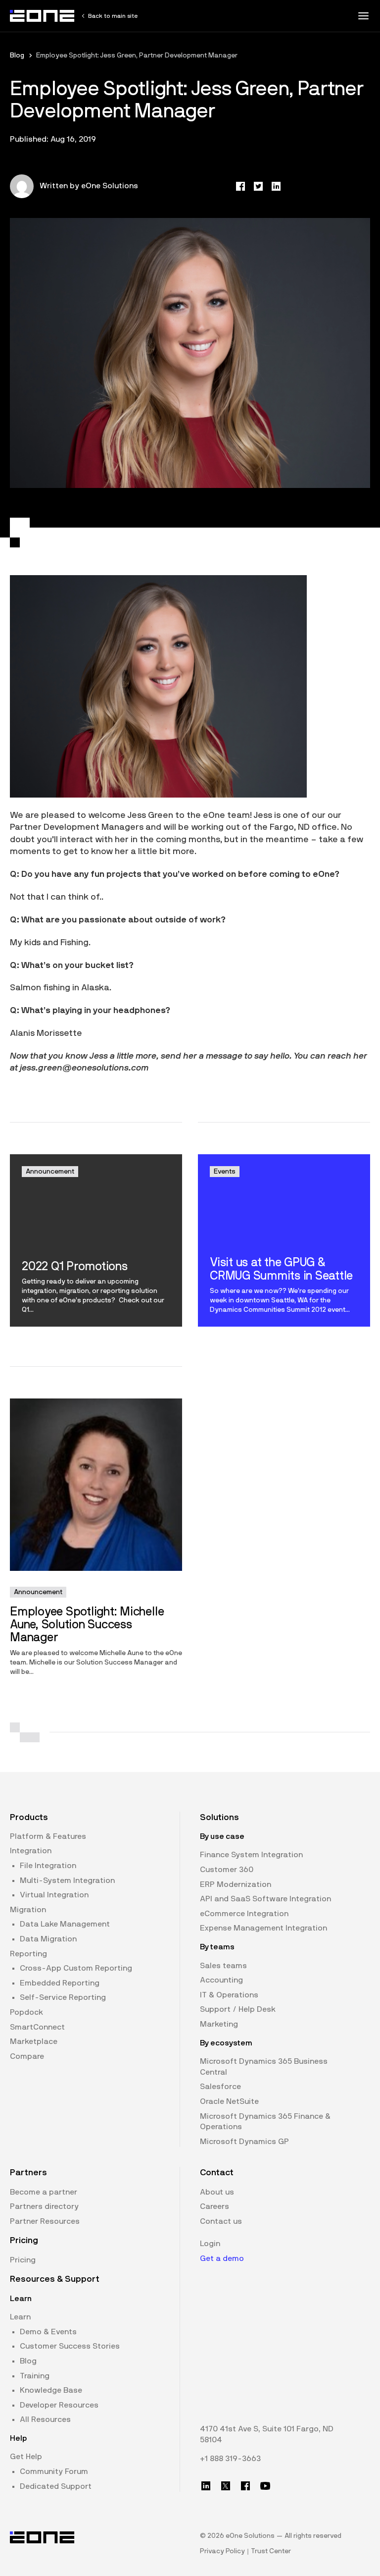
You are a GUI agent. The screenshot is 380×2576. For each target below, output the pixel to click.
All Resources (45, 2419)
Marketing (219, 2024)
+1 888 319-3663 (230, 2459)
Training (35, 2376)
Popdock (26, 2012)
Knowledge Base (51, 2390)
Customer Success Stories (70, 2346)
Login (210, 2244)
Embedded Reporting (60, 1983)
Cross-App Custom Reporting (76, 1968)
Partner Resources (45, 2221)
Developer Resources (59, 2405)
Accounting (221, 1980)
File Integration (48, 1866)
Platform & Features (48, 1836)
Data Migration (48, 1939)
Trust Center (271, 2551)
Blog (17, 55)
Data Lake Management (65, 1924)
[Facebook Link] (245, 2486)
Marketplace (34, 2041)
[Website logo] (43, 16)
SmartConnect (37, 2027)
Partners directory (44, 2206)
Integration (31, 1851)
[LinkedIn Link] (206, 2486)
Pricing (23, 2260)
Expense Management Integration (263, 1928)
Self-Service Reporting (63, 1997)
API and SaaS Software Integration (265, 1899)
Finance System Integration (251, 1855)
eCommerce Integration (244, 1914)
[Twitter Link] (226, 2486)
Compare (27, 2056)
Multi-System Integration (67, 1880)
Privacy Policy (222, 2551)
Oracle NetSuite (229, 2101)
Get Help (26, 2457)
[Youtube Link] (265, 2486)
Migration (28, 1910)
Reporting (28, 1954)
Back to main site (113, 16)
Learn (20, 2317)
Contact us (221, 2221)
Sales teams (223, 1966)
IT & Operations (229, 1995)
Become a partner (44, 2192)
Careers (214, 2206)
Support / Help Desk (238, 2009)
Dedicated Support (56, 2486)
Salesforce (220, 2087)
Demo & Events (48, 2332)
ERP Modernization (236, 1884)
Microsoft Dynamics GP (244, 2142)
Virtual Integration (54, 1895)
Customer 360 (227, 1870)
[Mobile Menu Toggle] (363, 16)
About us (217, 2192)
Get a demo (222, 2258)
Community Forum (54, 2471)
